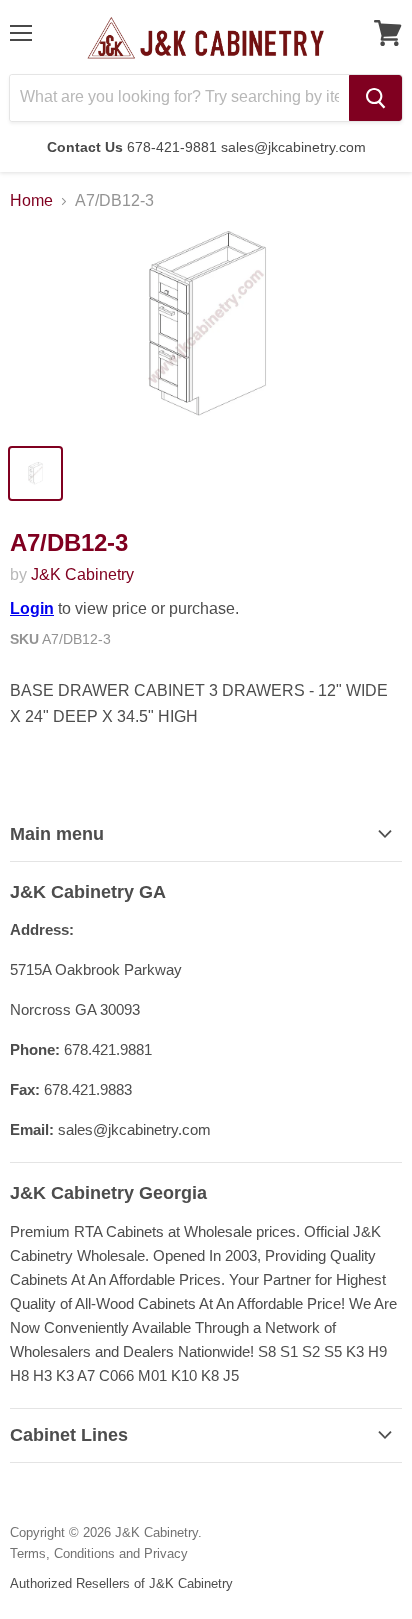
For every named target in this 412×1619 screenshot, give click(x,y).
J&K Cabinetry (82, 574)
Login (32, 608)
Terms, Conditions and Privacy (99, 1553)
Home (31, 200)
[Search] (375, 98)
